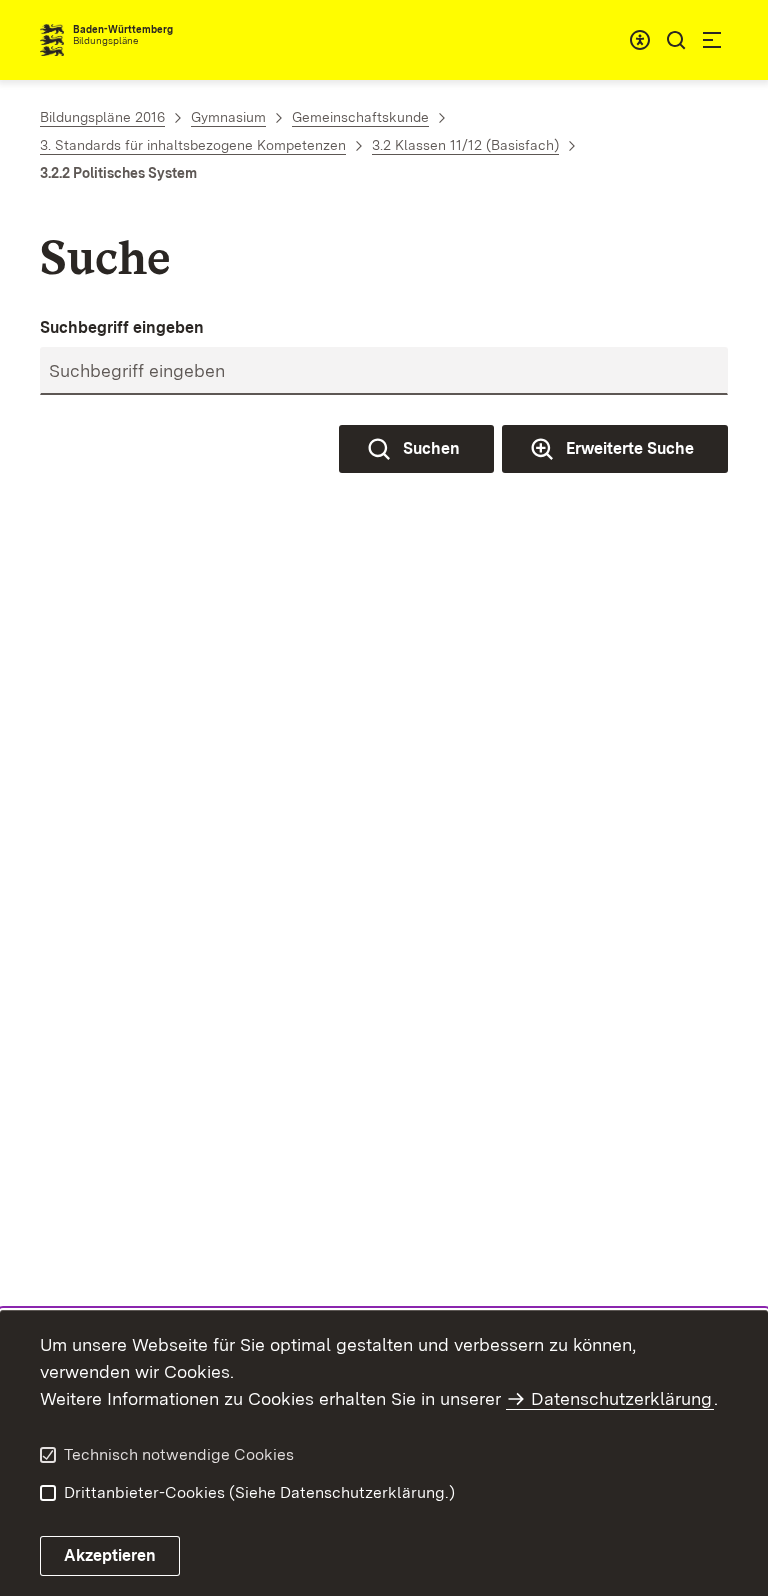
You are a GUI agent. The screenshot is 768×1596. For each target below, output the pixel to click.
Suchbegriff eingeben (122, 327)
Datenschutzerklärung (621, 1398)
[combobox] (640, 40)
